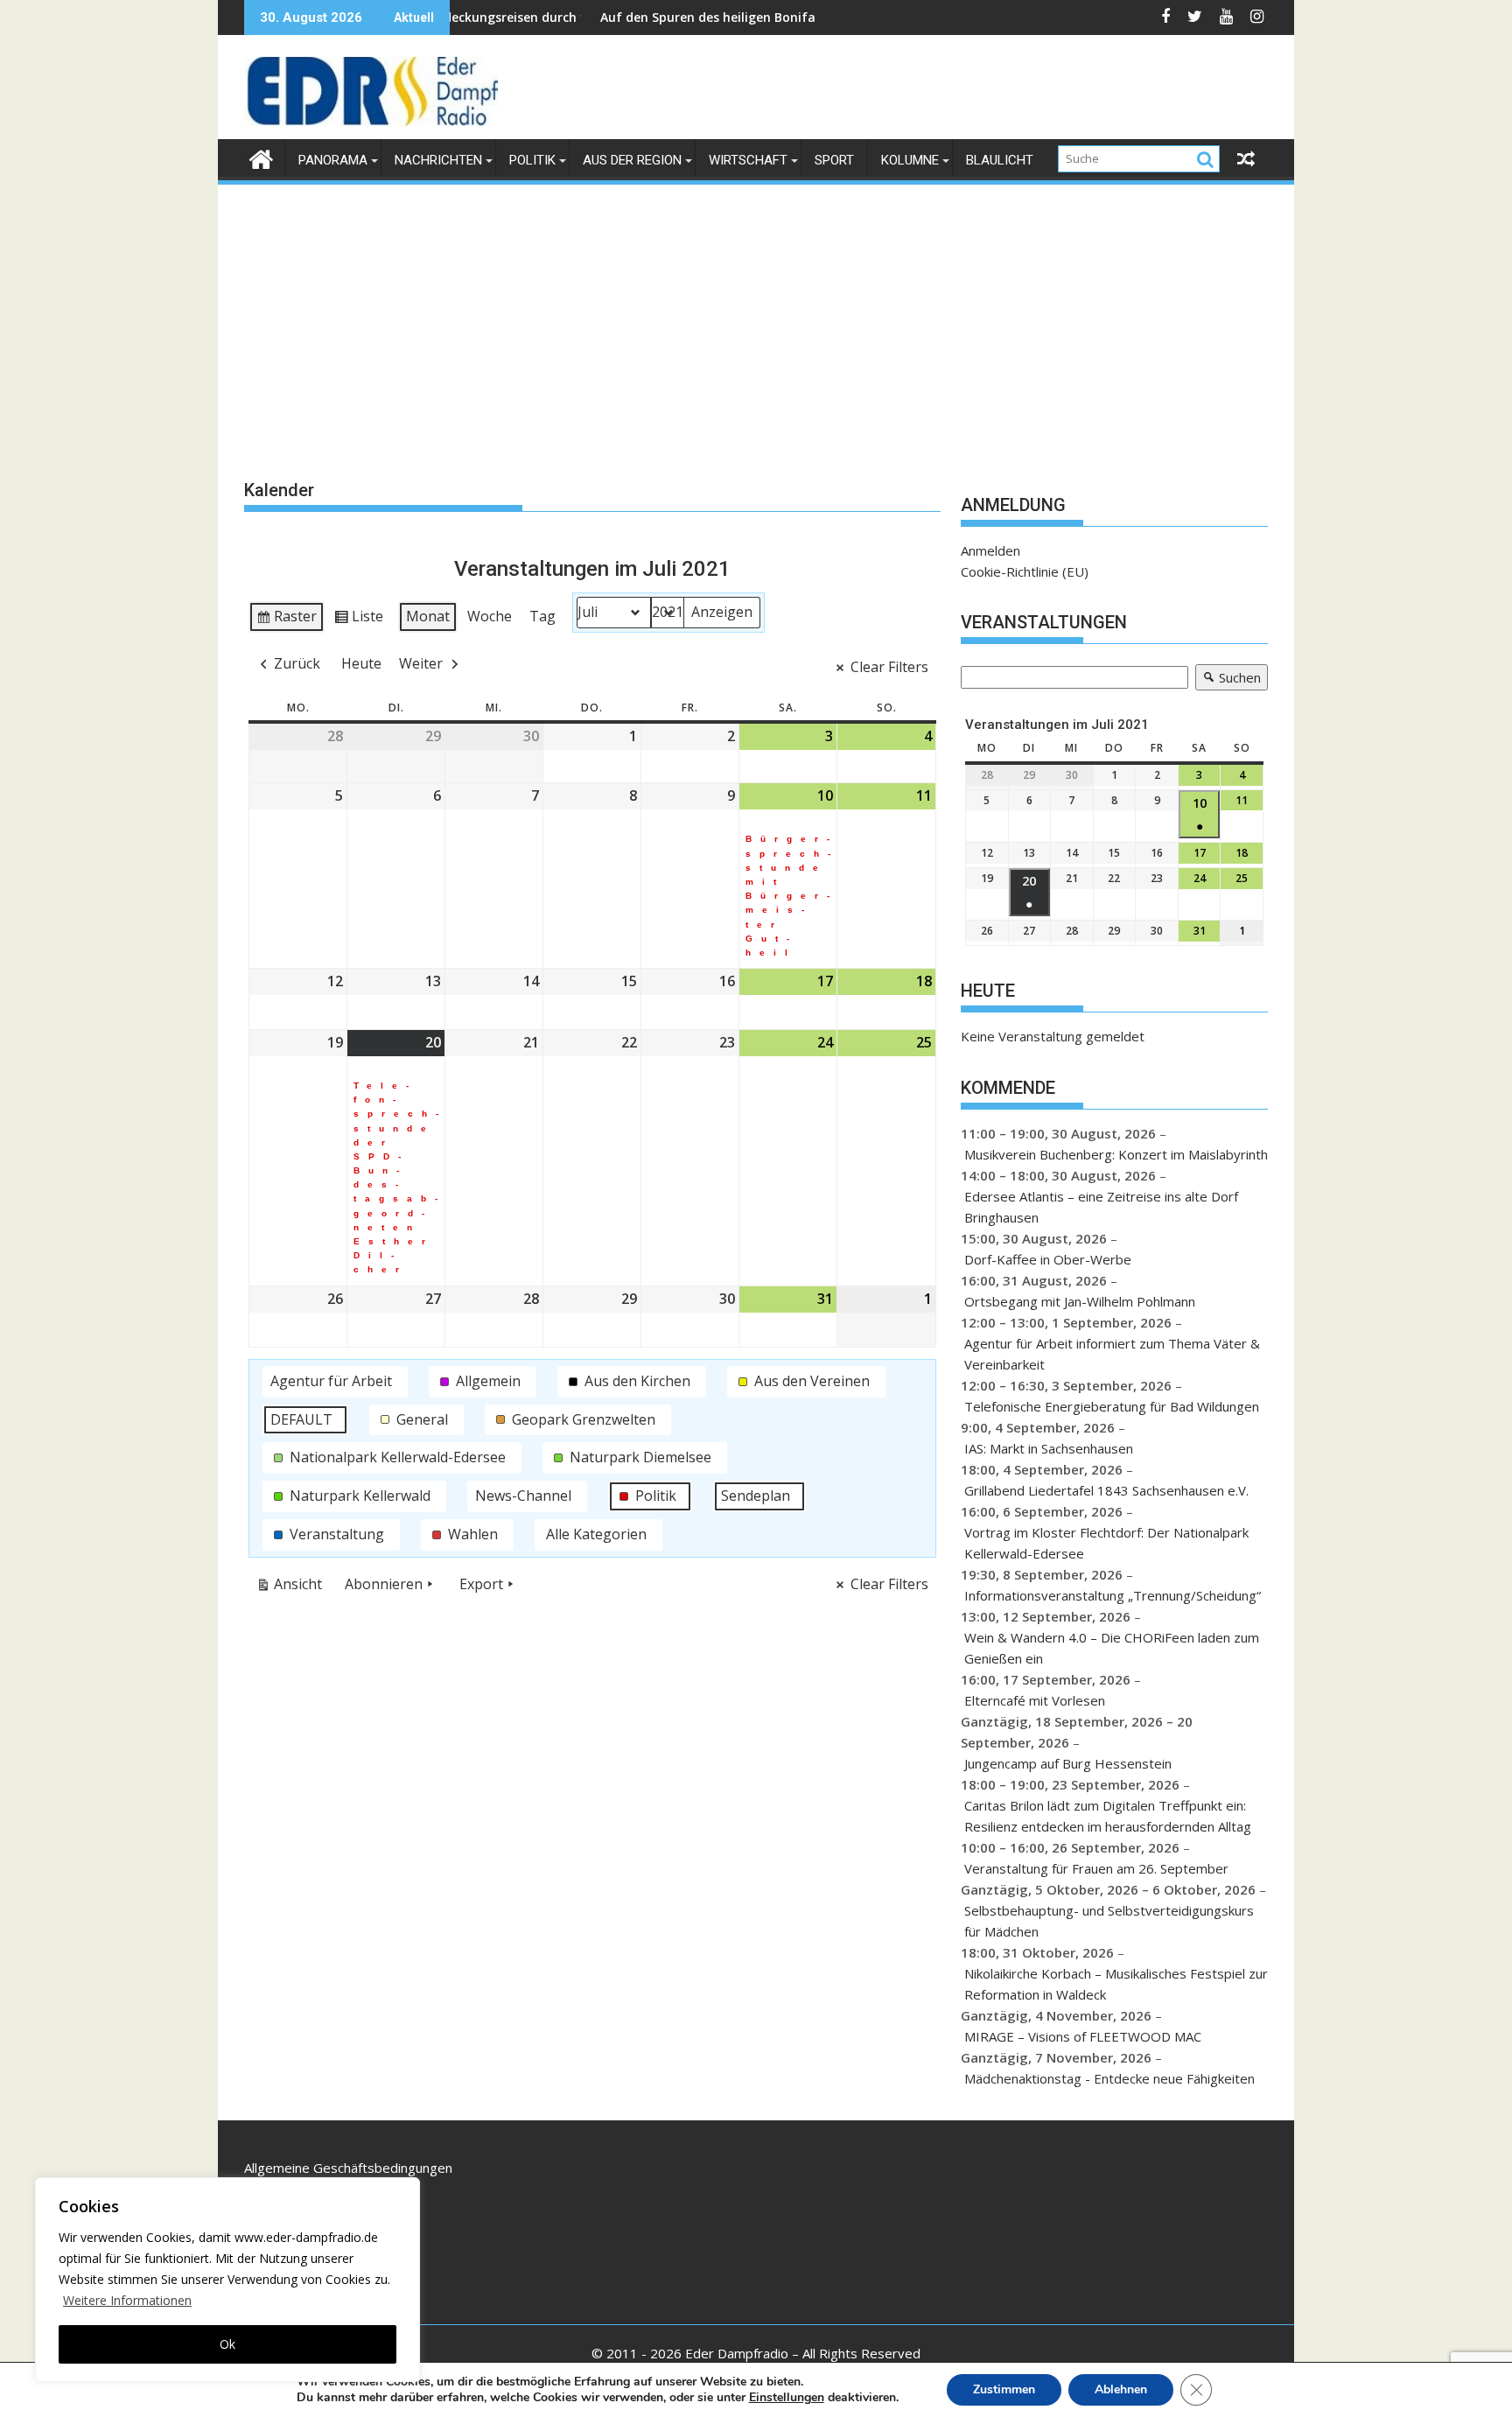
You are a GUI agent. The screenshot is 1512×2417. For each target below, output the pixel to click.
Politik (532, 160)
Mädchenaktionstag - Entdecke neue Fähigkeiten (1109, 2078)
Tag (542, 616)
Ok (227, 2344)
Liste (358, 620)
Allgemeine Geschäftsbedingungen (348, 2168)
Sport (834, 160)
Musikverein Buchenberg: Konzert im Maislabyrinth (1116, 1154)
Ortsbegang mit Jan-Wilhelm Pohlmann (1080, 1301)
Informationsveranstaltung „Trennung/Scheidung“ (1113, 1595)
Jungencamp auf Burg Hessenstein (1068, 1763)
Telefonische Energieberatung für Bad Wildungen (1112, 1406)
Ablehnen (1121, 2389)
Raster (286, 620)
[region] (227, 2280)
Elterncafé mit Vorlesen (1035, 1700)
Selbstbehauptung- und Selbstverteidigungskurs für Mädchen (1109, 1921)
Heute (361, 663)
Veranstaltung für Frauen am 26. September (1096, 1868)
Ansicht (293, 1587)
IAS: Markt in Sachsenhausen (1049, 1448)
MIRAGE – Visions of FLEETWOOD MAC (1083, 2036)
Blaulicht (1000, 160)
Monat (428, 616)
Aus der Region (632, 160)
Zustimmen (1004, 2389)
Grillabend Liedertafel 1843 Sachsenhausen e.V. (1106, 1490)
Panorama (333, 160)
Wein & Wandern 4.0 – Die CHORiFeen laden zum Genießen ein (1112, 1648)
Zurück (297, 663)
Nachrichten (438, 160)
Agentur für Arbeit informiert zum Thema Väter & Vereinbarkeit (1112, 1354)
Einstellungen (787, 2398)
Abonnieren (384, 1584)
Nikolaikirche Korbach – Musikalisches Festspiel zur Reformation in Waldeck (1116, 1984)
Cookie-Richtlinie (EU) (1025, 571)
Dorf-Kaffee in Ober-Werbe (1048, 1259)
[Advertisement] (756, 319)
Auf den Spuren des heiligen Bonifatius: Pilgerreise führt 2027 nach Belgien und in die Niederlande (820, 17)
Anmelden (990, 550)
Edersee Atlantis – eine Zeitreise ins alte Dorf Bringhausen (1101, 1207)
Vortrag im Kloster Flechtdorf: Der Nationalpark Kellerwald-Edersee (1106, 1543)
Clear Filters (889, 667)
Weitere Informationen (127, 2300)
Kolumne (910, 160)
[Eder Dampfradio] (261, 157)
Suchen (1228, 680)
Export (481, 1584)
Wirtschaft (748, 160)
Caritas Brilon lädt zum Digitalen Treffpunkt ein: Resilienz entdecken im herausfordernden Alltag (1108, 1816)
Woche (490, 616)
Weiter (421, 663)
